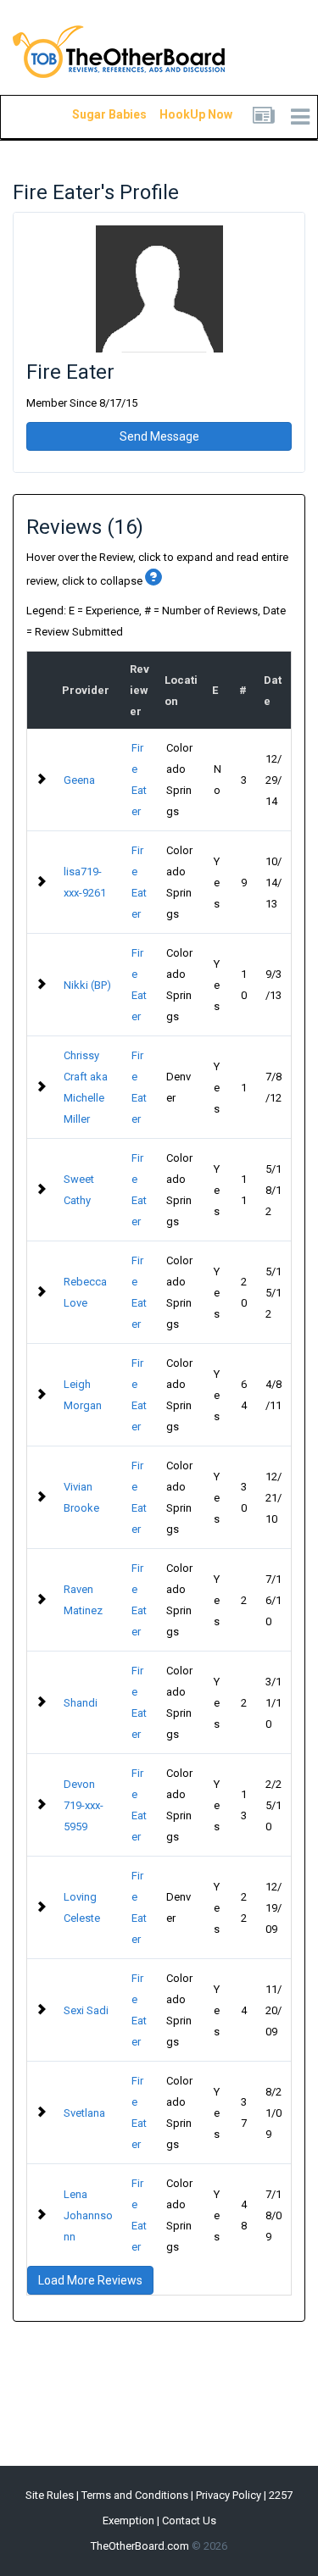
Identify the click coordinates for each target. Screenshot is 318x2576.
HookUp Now (176, 114)
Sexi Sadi (86, 2010)
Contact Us (189, 2520)
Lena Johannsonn (88, 2215)
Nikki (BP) (87, 985)
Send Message (159, 436)
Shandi (81, 1703)
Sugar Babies (89, 114)
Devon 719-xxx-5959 (84, 1805)
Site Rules (50, 2495)
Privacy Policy (229, 2495)
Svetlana (84, 2113)
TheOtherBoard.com (140, 2546)
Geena (79, 780)
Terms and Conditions (135, 2495)
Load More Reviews (90, 2280)
